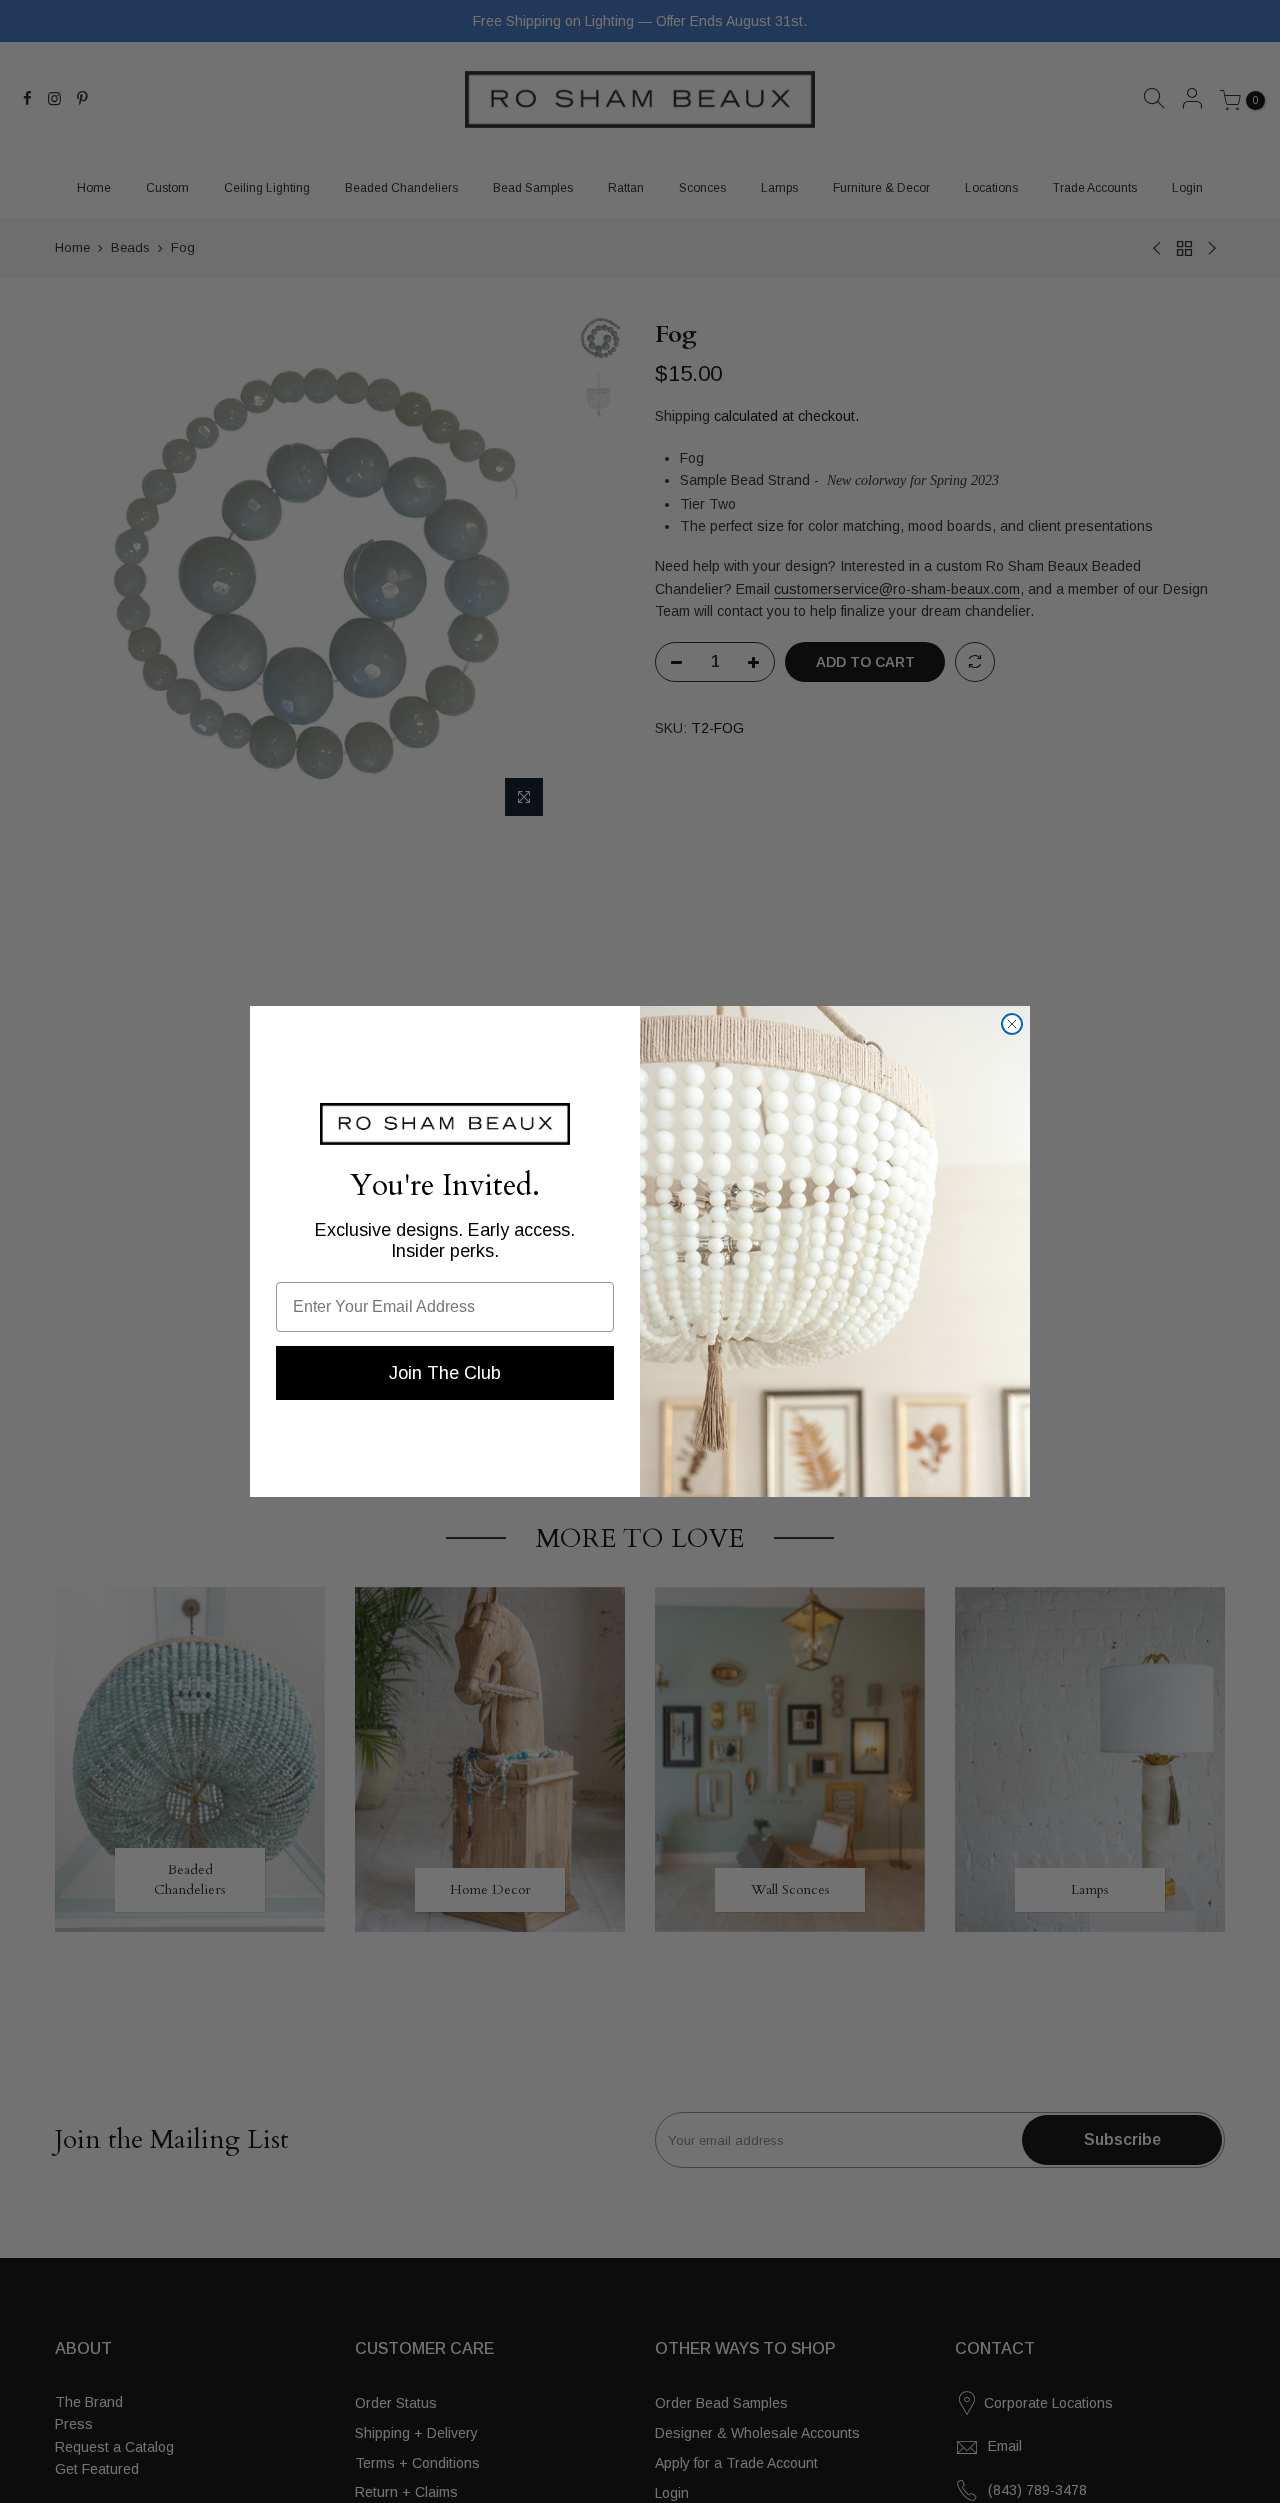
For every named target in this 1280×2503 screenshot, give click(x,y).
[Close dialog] (1012, 1024)
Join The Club (445, 1373)
